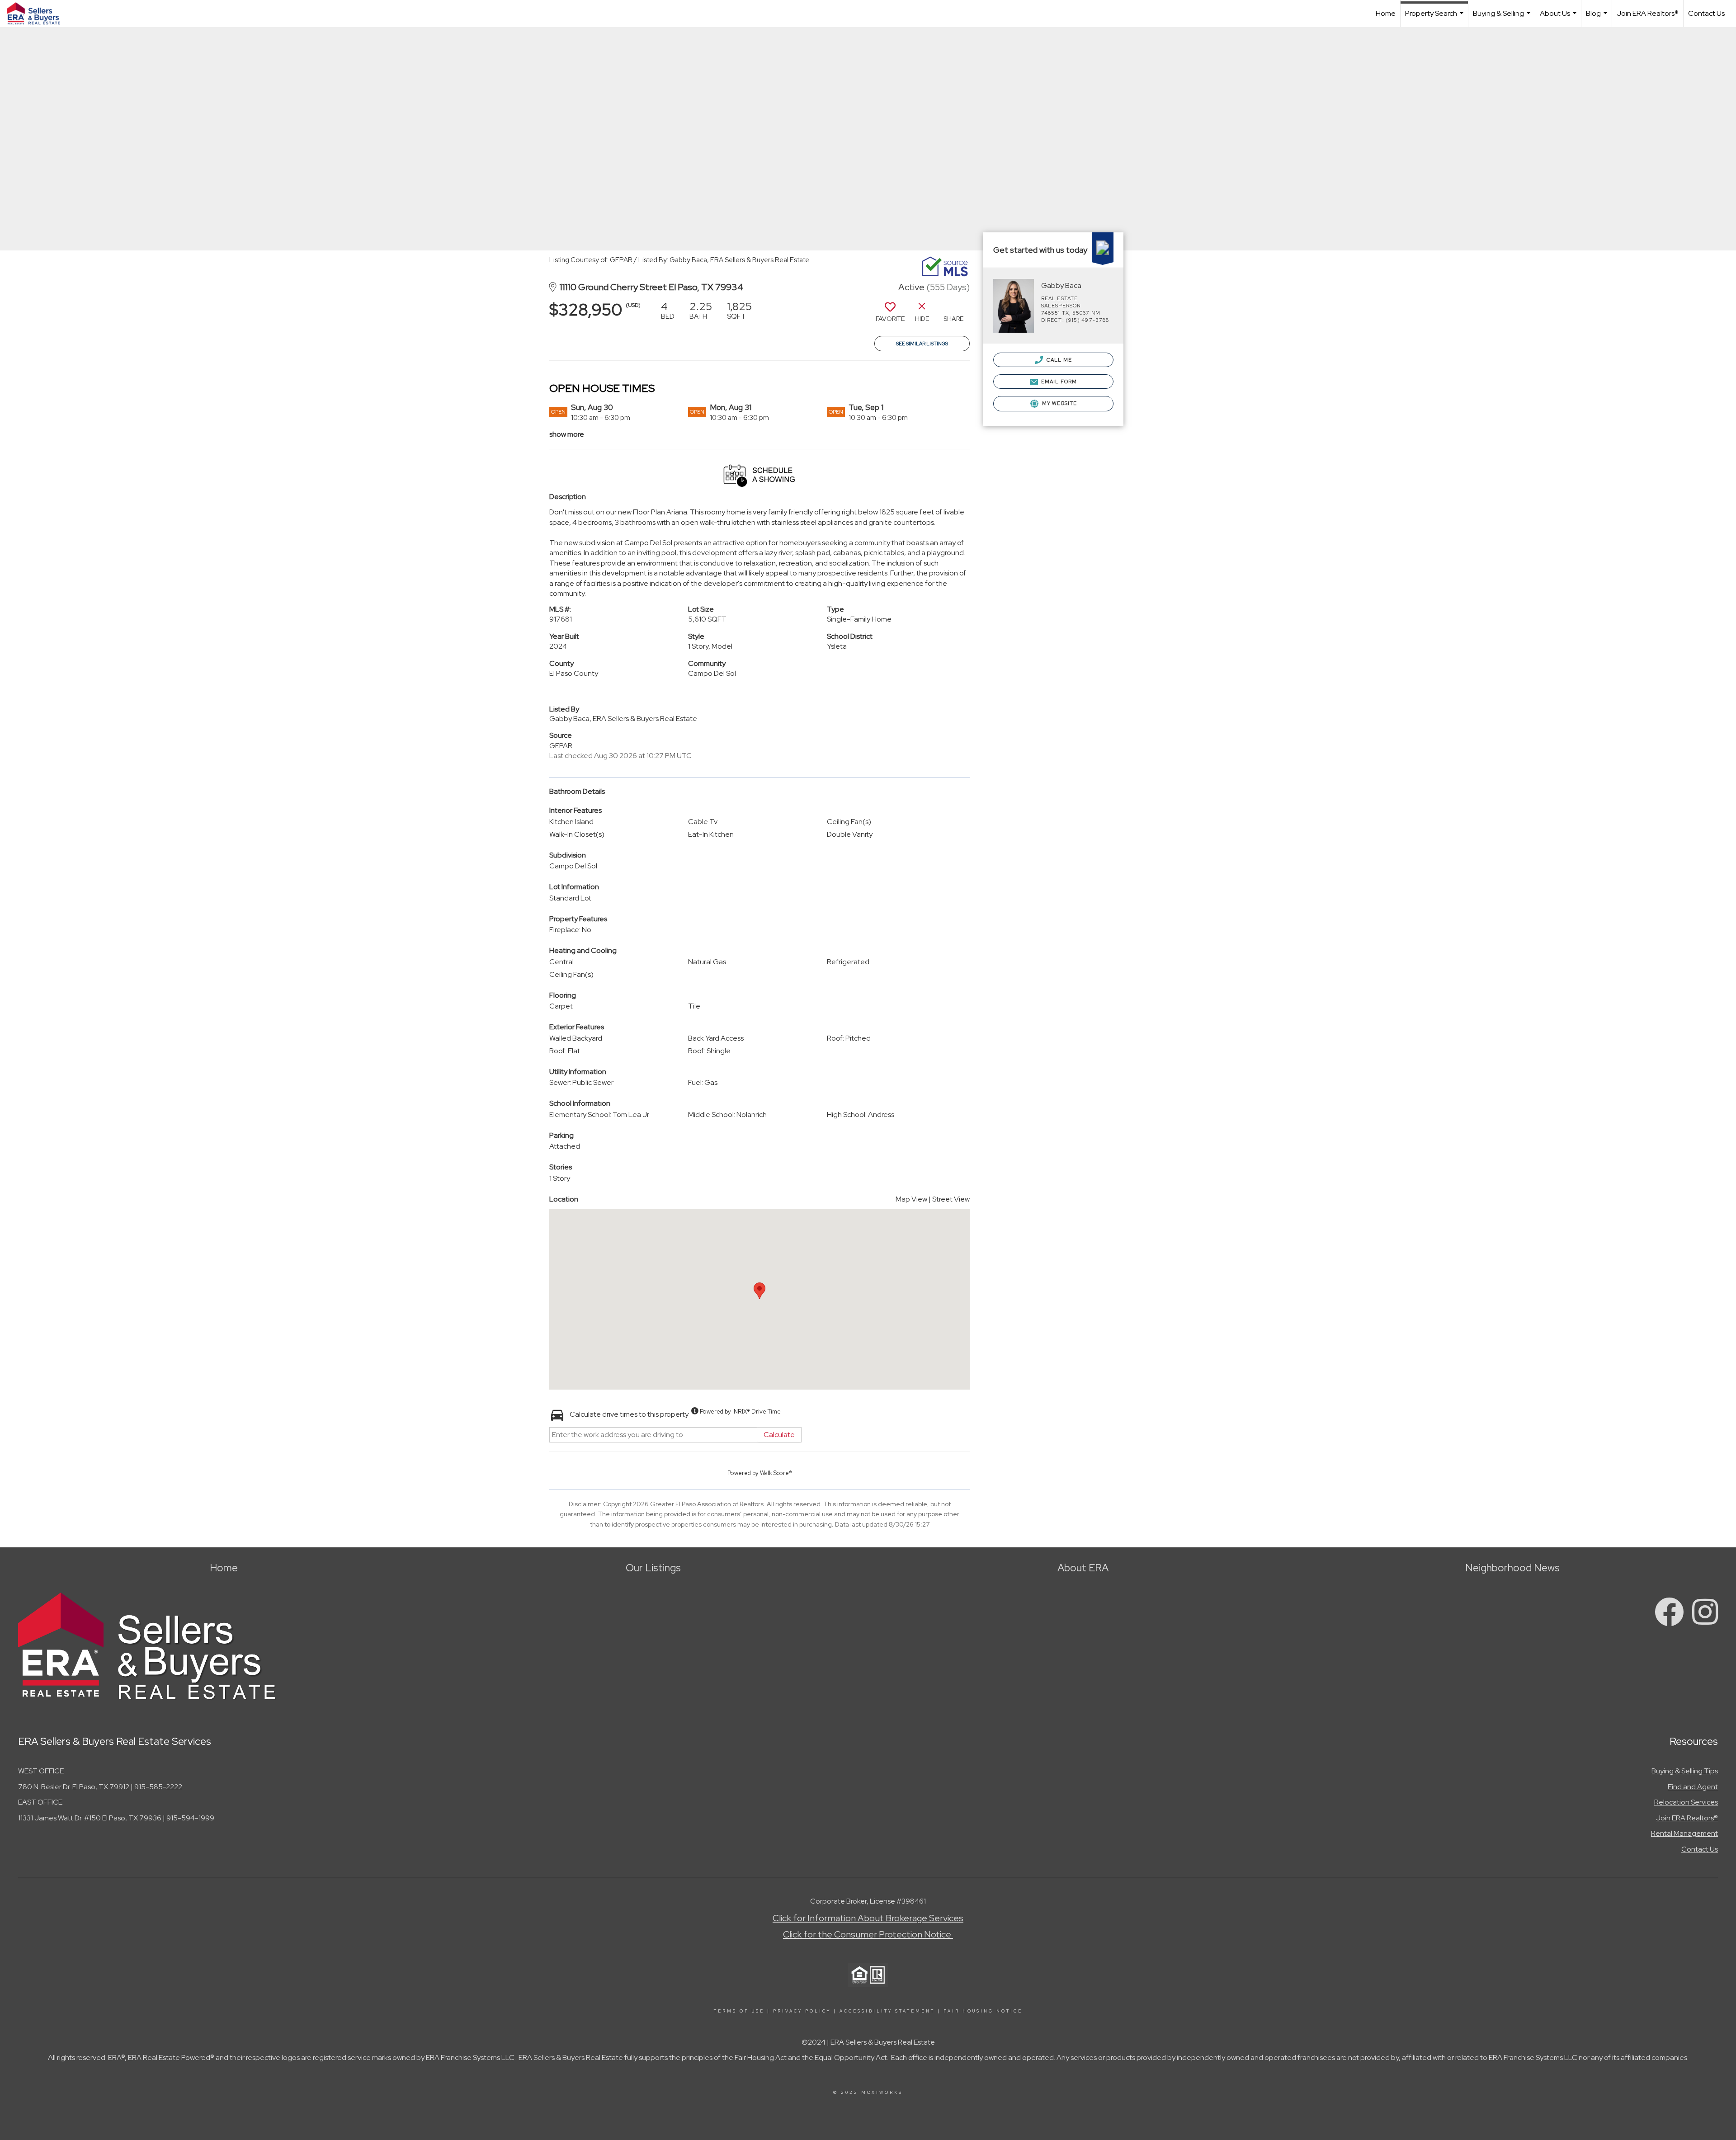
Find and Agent (1693, 1787)
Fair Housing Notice (983, 2011)
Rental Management (1684, 1833)
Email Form (1058, 382)
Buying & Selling (1503, 18)
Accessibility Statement (887, 2011)
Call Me (1059, 360)
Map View (911, 1199)
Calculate (779, 1435)
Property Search (1435, 18)
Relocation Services (1686, 1802)
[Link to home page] (38, 14)
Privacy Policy (802, 2011)
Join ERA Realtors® (1648, 13)
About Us (1559, 18)
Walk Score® (776, 1473)
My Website (1059, 403)
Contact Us (1706, 13)
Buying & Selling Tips (1685, 1771)
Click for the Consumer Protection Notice (868, 1934)
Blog (1598, 18)
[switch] (890, 315)
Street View (951, 1199)
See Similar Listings (922, 344)
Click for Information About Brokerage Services (868, 1918)
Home (1386, 13)
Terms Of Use (739, 2011)
